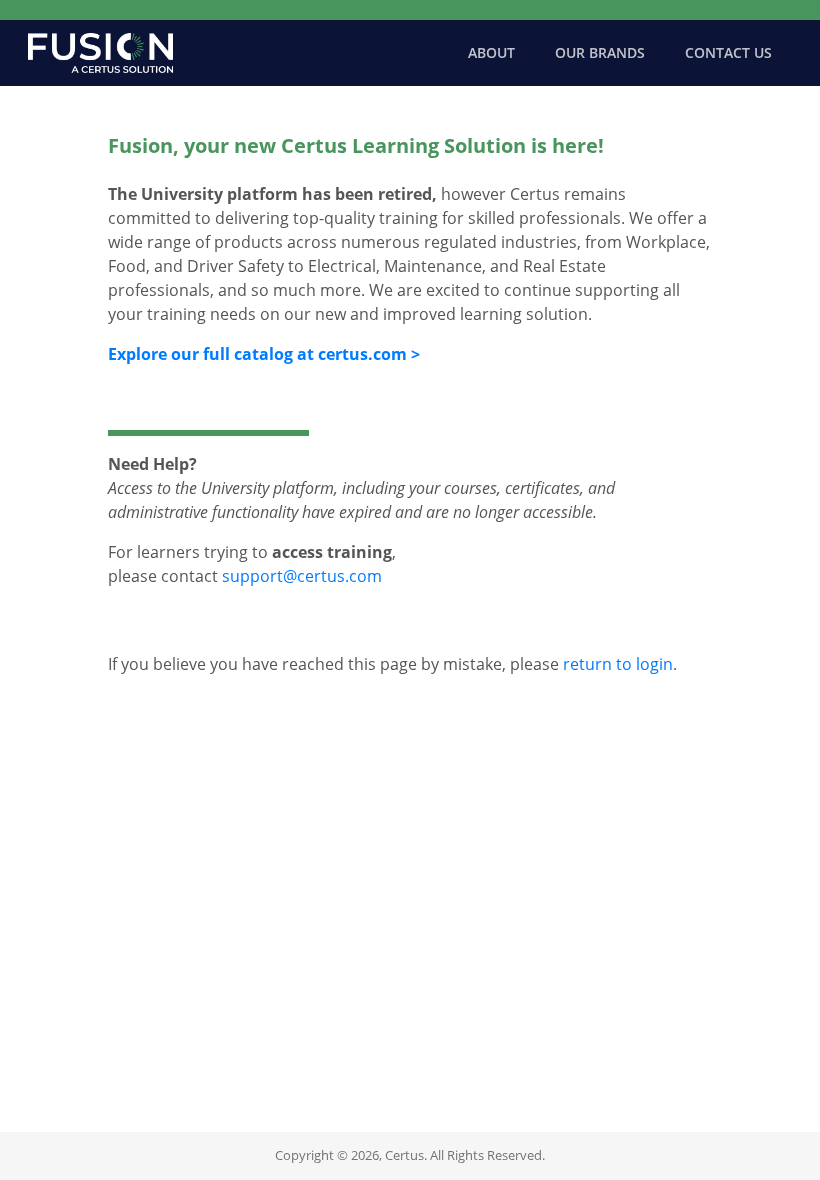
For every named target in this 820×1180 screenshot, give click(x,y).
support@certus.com (302, 576)
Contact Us (728, 52)
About (491, 52)
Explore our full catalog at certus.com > (264, 354)
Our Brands (600, 52)
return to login (618, 664)
